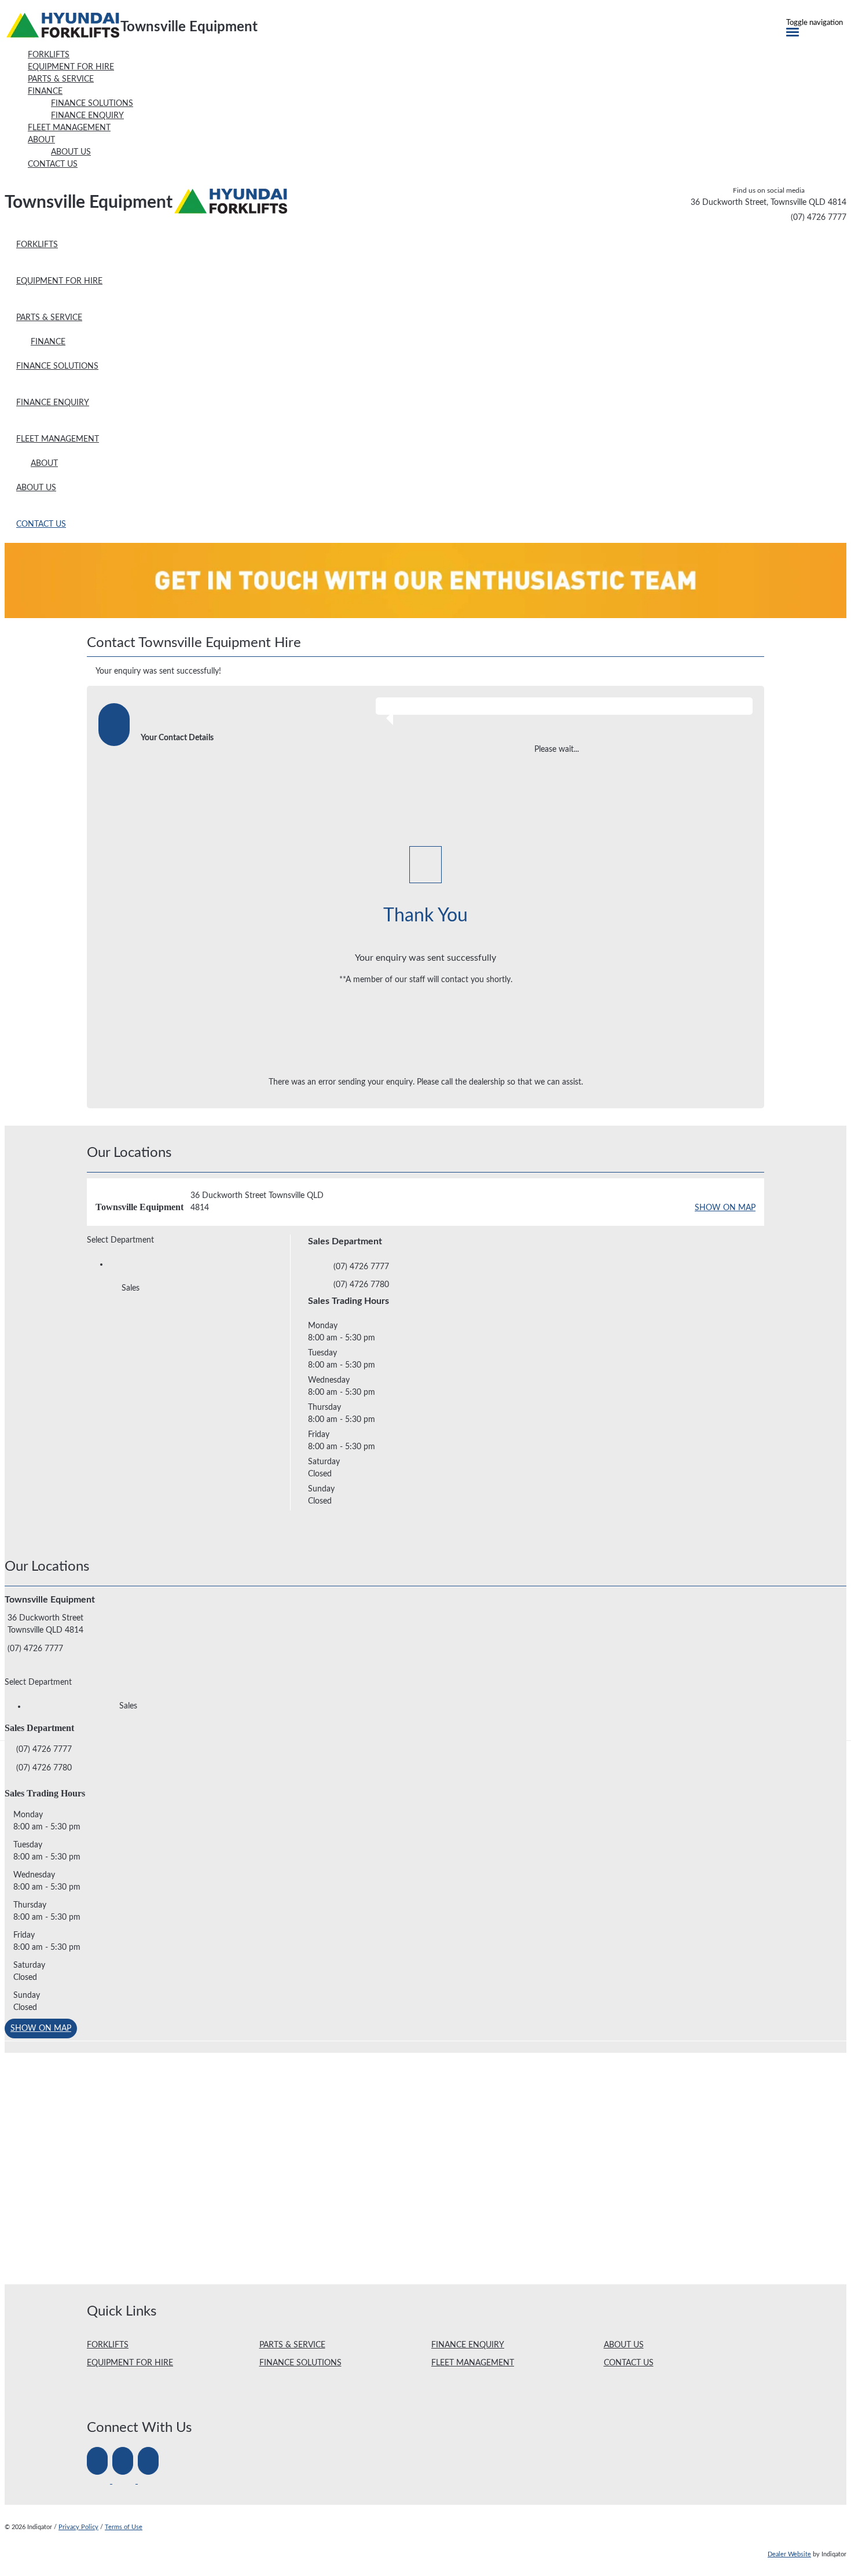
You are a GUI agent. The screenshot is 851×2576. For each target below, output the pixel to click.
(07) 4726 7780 (361, 1285)
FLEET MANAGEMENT (473, 2363)
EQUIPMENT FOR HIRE (130, 2363)
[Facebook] (100, 2481)
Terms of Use (124, 2527)
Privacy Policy (78, 2527)
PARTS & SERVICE (292, 2345)
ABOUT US (624, 2345)
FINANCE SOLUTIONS (300, 2363)
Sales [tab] (131, 1288)
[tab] (425, 646)
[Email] (149, 2481)
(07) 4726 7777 (819, 218)
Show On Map (725, 1208)
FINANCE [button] (45, 91)
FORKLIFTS (108, 2345)
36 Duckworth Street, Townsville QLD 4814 (769, 203)
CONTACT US (629, 2363)
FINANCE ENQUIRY (468, 2345)
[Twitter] (125, 2481)
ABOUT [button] (41, 140)
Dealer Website (789, 2554)
